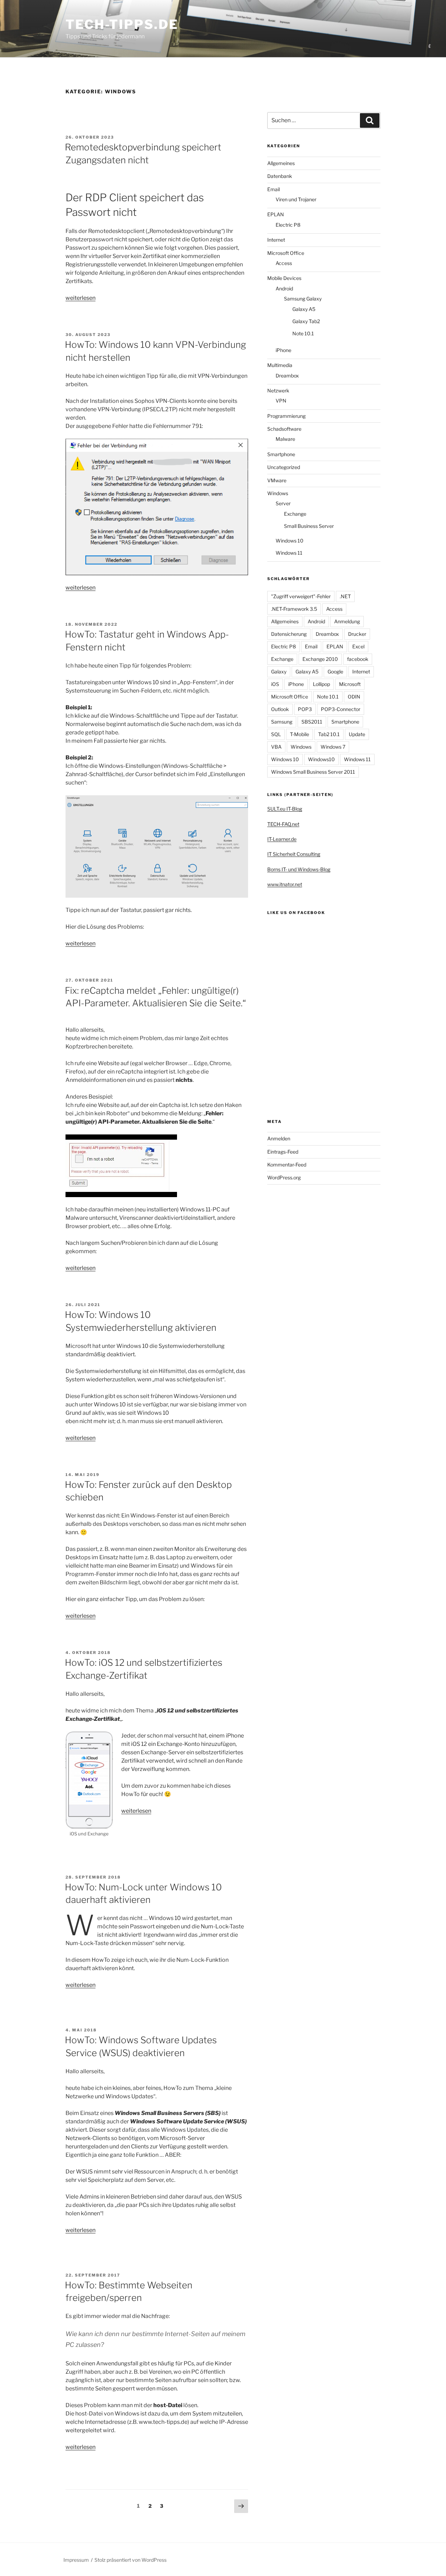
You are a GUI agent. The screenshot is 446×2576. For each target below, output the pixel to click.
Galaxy (279, 672)
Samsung (282, 722)
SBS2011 (312, 722)
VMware (277, 480)
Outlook (280, 709)
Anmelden (279, 1138)
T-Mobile (299, 734)
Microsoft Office (286, 253)
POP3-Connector (341, 709)
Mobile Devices (284, 278)
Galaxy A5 (304, 309)
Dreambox (287, 376)
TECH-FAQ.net (283, 824)
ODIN (354, 697)
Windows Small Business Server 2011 (313, 772)
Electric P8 (288, 225)
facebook (358, 659)
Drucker (357, 634)
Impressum (76, 2560)
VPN (281, 401)
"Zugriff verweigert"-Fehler (301, 596)
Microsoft (350, 684)
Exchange (295, 514)
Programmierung (286, 416)
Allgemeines (281, 163)
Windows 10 (290, 541)
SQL (276, 734)
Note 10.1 (303, 333)
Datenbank (280, 176)
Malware (285, 439)
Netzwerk (278, 391)
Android (284, 288)
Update (357, 734)
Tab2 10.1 (329, 734)
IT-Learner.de (282, 839)
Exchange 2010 (320, 659)
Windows (278, 493)
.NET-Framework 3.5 (294, 609)
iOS (275, 684)
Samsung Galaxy (303, 299)
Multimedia (280, 365)
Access (284, 263)
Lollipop (321, 684)
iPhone (283, 350)
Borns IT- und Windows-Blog (299, 869)
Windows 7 (333, 747)
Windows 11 (289, 553)
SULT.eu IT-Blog (285, 809)
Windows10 (321, 759)
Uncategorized (284, 467)
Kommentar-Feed (287, 1165)
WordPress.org (284, 1177)
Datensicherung (289, 634)
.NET (345, 596)
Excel (358, 646)
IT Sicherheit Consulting (294, 854)
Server (283, 503)
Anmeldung (347, 621)
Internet (276, 240)
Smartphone (281, 454)
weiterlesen (80, 298)
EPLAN (276, 214)
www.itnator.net (285, 884)
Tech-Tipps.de (122, 24)
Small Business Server (309, 526)
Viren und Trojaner (296, 199)
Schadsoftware (284, 429)
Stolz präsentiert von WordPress (130, 2560)
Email (274, 189)
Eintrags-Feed (283, 1152)
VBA (276, 747)
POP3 (305, 709)
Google (335, 672)
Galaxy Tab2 (306, 321)
